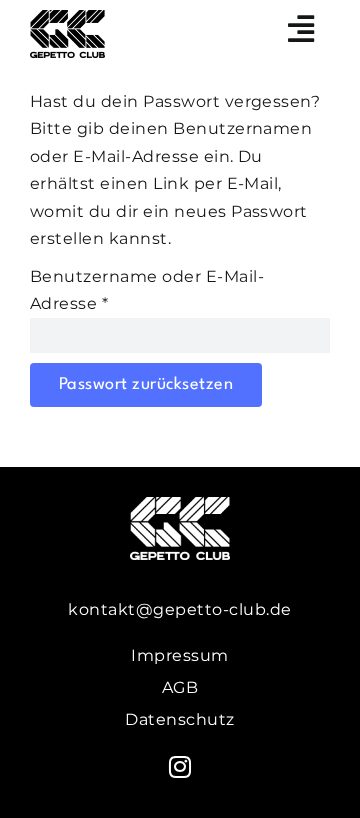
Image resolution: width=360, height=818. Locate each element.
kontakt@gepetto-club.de (179, 609)
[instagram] (180, 767)
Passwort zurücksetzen (146, 384)
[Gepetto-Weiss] (180, 504)
